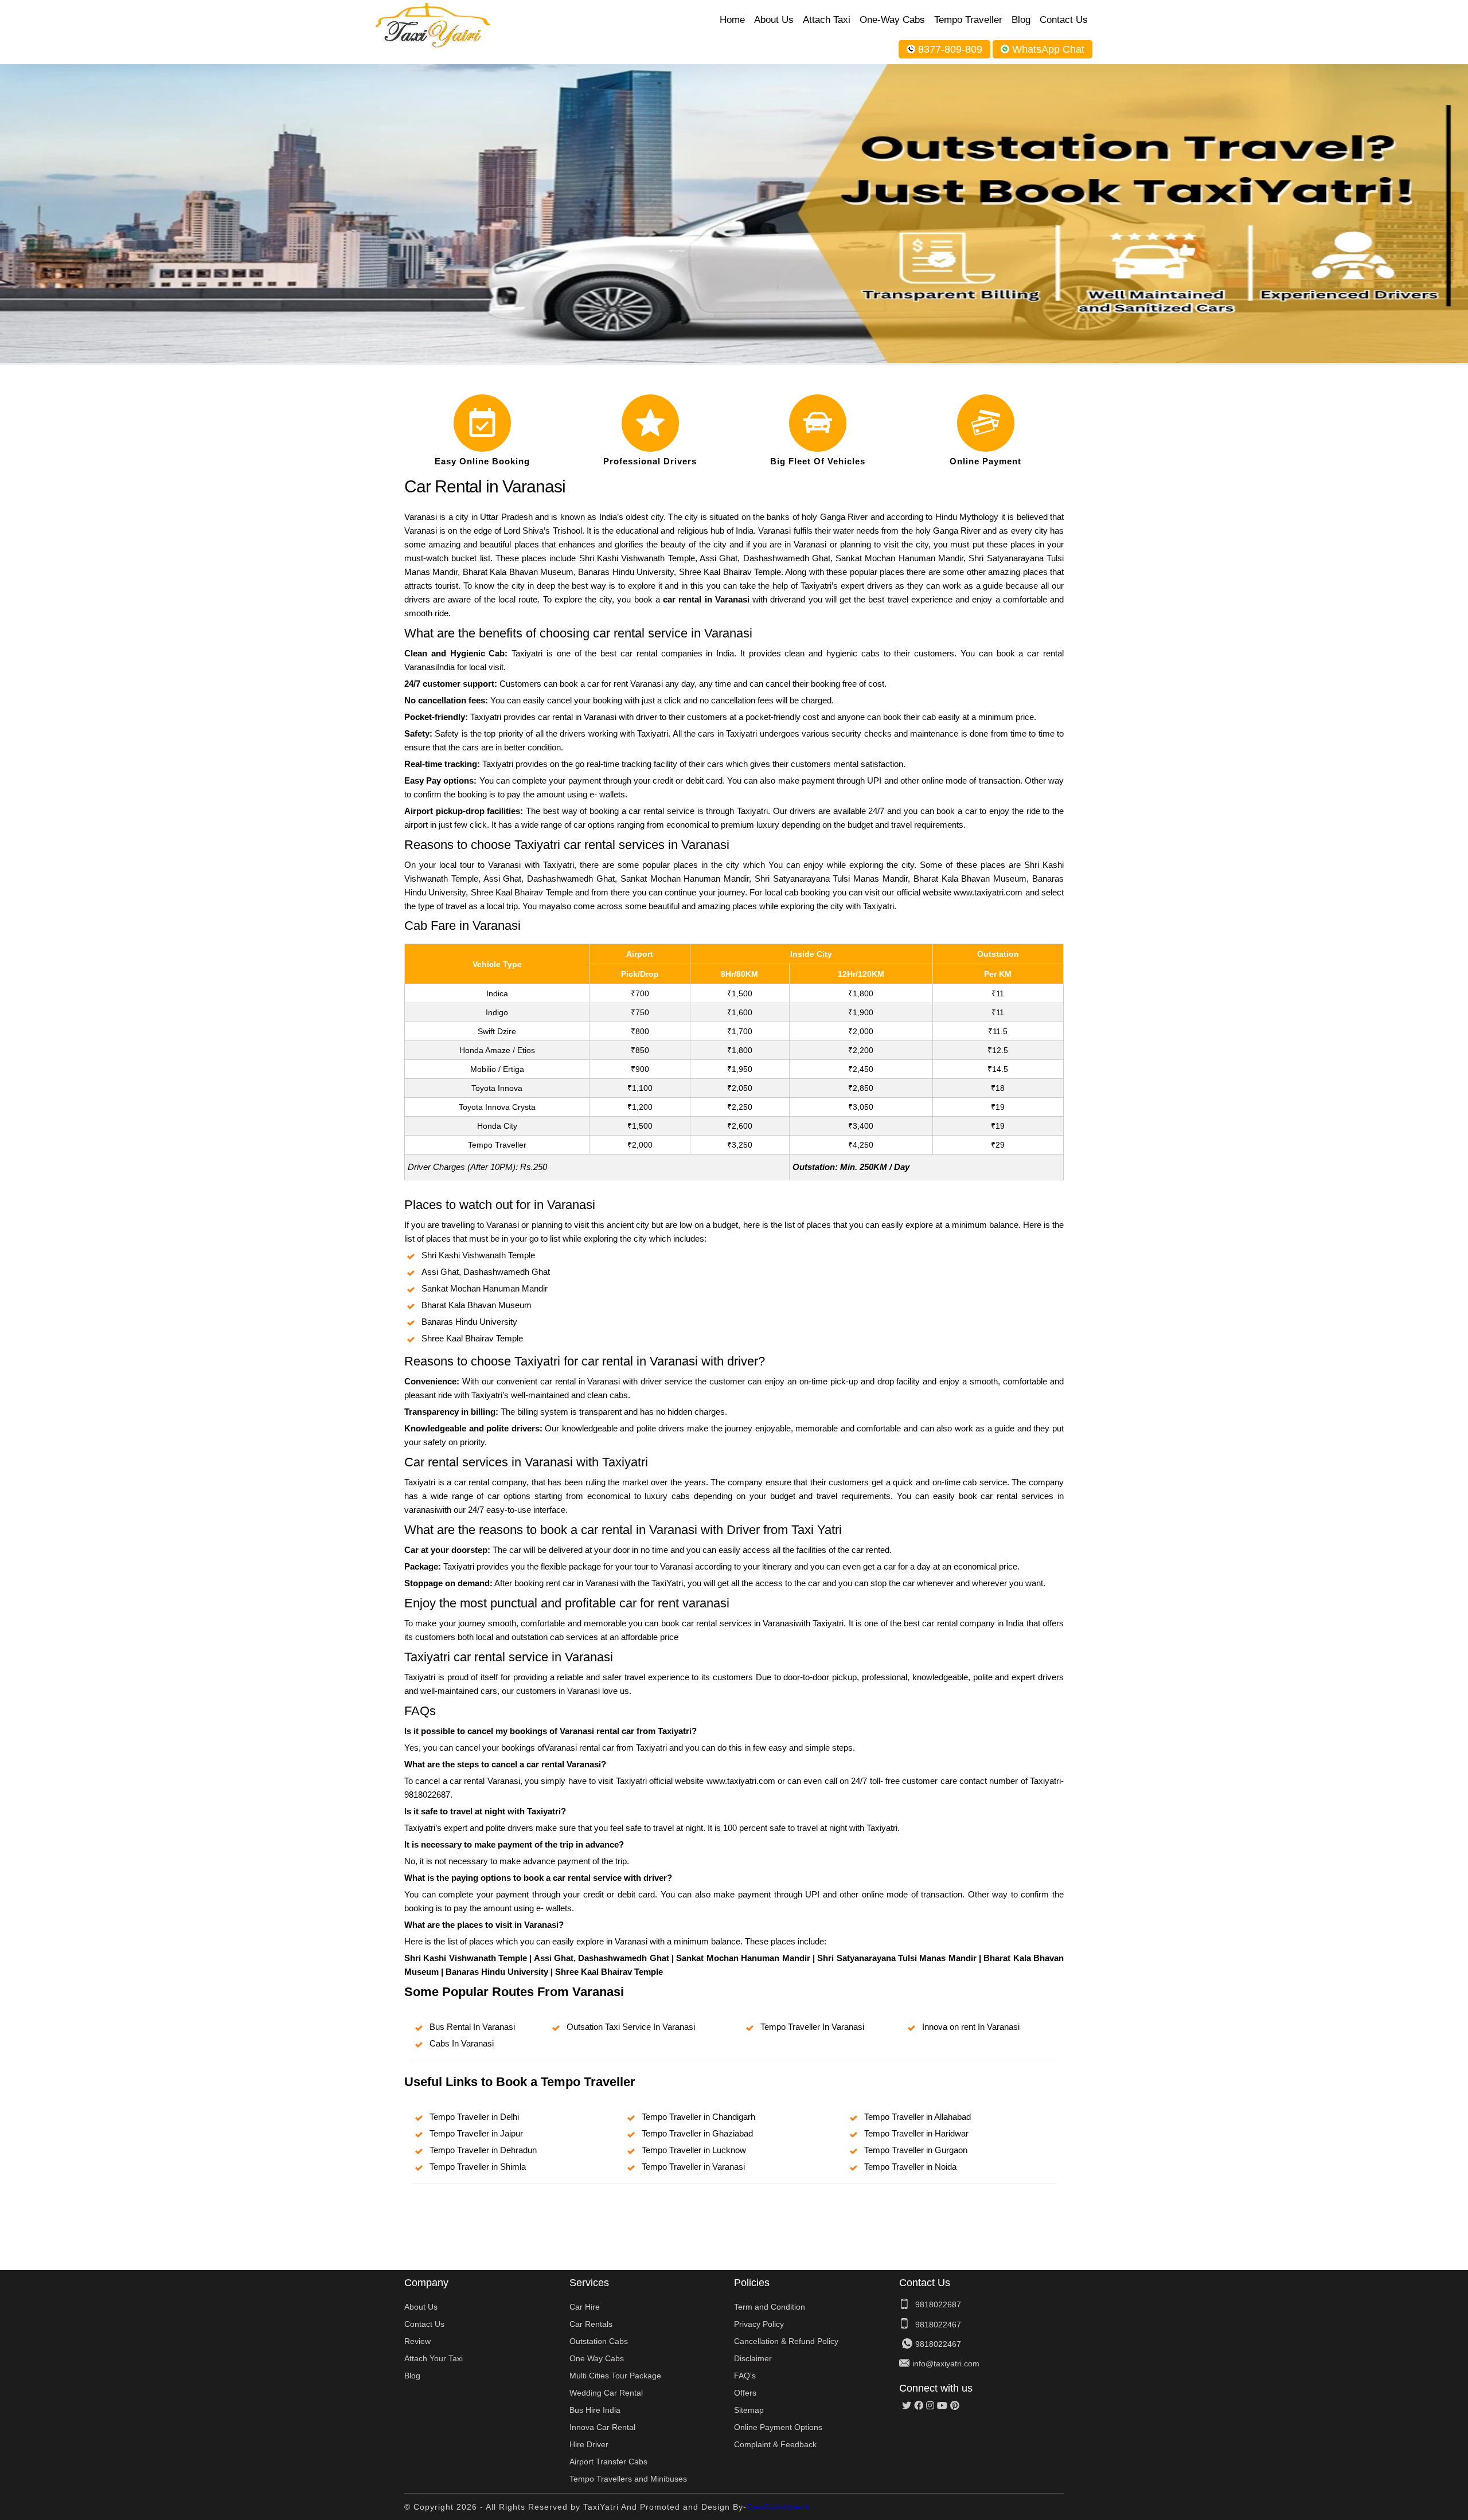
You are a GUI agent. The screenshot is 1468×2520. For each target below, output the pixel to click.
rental (579, 1878)
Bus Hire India (595, 2410)
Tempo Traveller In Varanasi (812, 2027)
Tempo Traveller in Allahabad (918, 2117)
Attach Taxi (827, 20)
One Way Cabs (597, 2358)
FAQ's (745, 2376)
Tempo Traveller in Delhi (474, 2117)
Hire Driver (589, 2444)
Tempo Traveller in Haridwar (916, 2133)
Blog (1021, 20)
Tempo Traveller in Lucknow (694, 2150)
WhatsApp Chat (1048, 49)
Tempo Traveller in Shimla (478, 2167)
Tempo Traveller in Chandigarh (698, 2117)
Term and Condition (770, 2307)
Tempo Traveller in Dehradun (483, 2150)
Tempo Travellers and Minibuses (628, 2479)
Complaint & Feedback (775, 2444)
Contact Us (1064, 20)
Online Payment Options (778, 2427)
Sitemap (749, 2410)
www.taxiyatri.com (988, 892)
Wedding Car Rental (606, 2393)
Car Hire (585, 2307)
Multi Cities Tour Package (615, 2376)
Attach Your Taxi (434, 2358)
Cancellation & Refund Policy (786, 2341)
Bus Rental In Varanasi (472, 2027)
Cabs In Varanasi (462, 2043)
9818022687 (938, 2304)
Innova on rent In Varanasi (971, 2027)
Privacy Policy (759, 2324)
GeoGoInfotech (778, 2507)
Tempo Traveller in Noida (910, 2167)
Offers (745, 2393)
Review (417, 2341)
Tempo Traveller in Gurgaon (916, 2150)
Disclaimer (753, 2358)
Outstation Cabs (599, 2341)
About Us (774, 20)
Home (732, 20)
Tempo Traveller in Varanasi (693, 2167)
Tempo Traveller (968, 20)
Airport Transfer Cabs (608, 2462)
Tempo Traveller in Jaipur (476, 2133)
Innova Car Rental (602, 2427)
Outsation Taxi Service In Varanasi (631, 2027)
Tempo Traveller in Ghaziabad (697, 2133)
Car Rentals (591, 2324)
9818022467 (938, 2325)
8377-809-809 (950, 49)
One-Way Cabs (892, 20)
